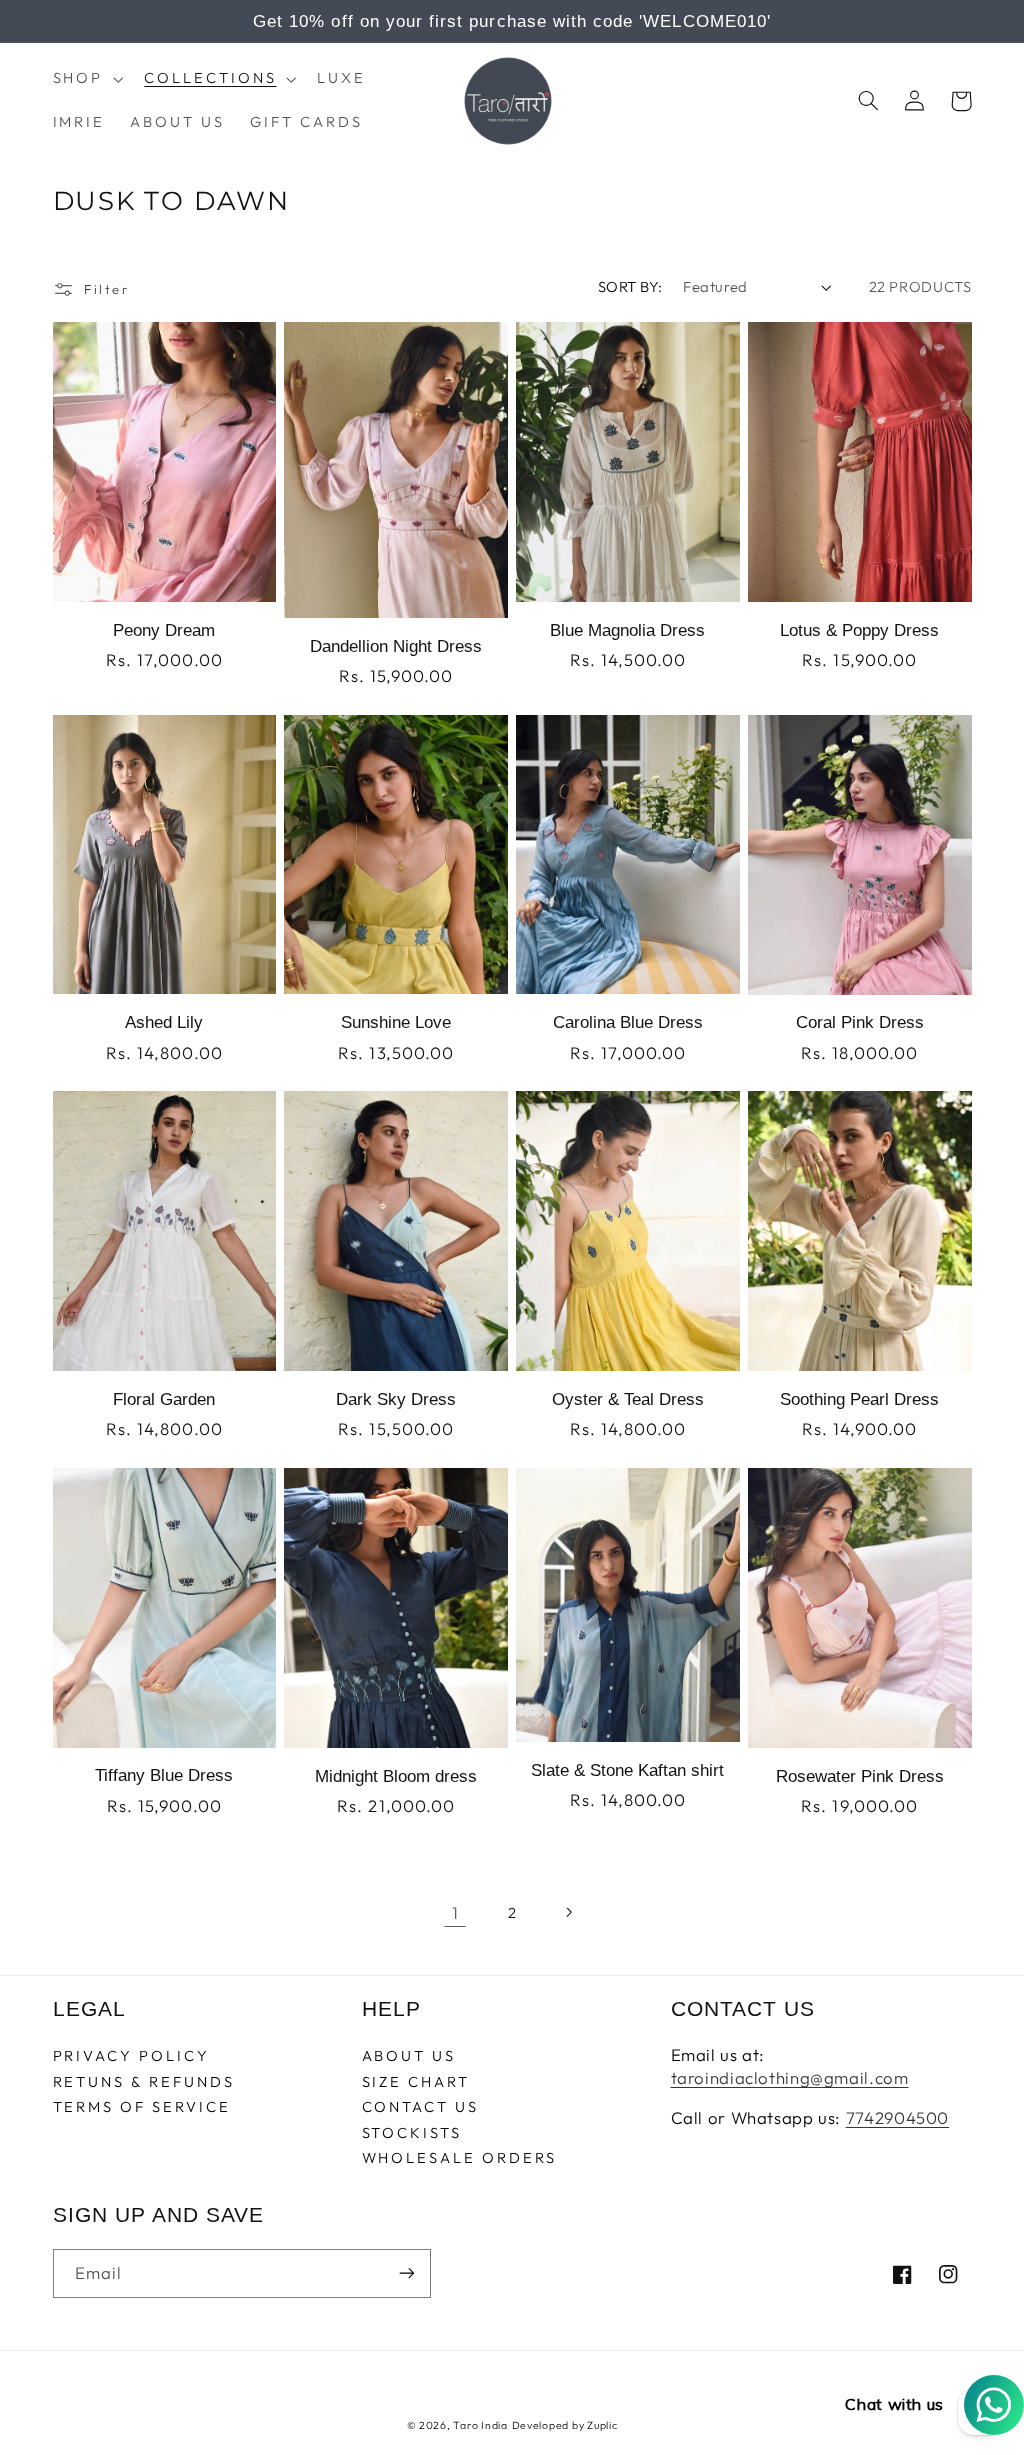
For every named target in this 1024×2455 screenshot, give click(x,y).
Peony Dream (164, 630)
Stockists (412, 2132)
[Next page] (569, 1912)
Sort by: (630, 286)
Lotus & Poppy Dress (859, 630)
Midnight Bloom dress (396, 1776)
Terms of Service (142, 2106)
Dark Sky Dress (396, 1399)
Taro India (480, 2425)
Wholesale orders (459, 2157)
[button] (86, 79)
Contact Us (420, 2106)
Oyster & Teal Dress (628, 1399)
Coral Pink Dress (860, 1022)
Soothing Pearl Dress (859, 1399)
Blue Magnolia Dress (627, 630)
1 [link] (455, 1912)
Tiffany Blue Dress (164, 1775)
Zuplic (602, 2425)
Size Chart (416, 2081)
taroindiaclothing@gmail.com (790, 2077)
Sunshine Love (396, 1022)
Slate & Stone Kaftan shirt (627, 1770)
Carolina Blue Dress (628, 1022)
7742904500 (897, 2117)
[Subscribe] (406, 2273)
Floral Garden (164, 1399)
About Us (409, 2056)
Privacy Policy (131, 2056)
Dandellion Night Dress (396, 646)
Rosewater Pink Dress (860, 1776)
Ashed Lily (164, 1022)
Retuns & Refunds (144, 2081)
